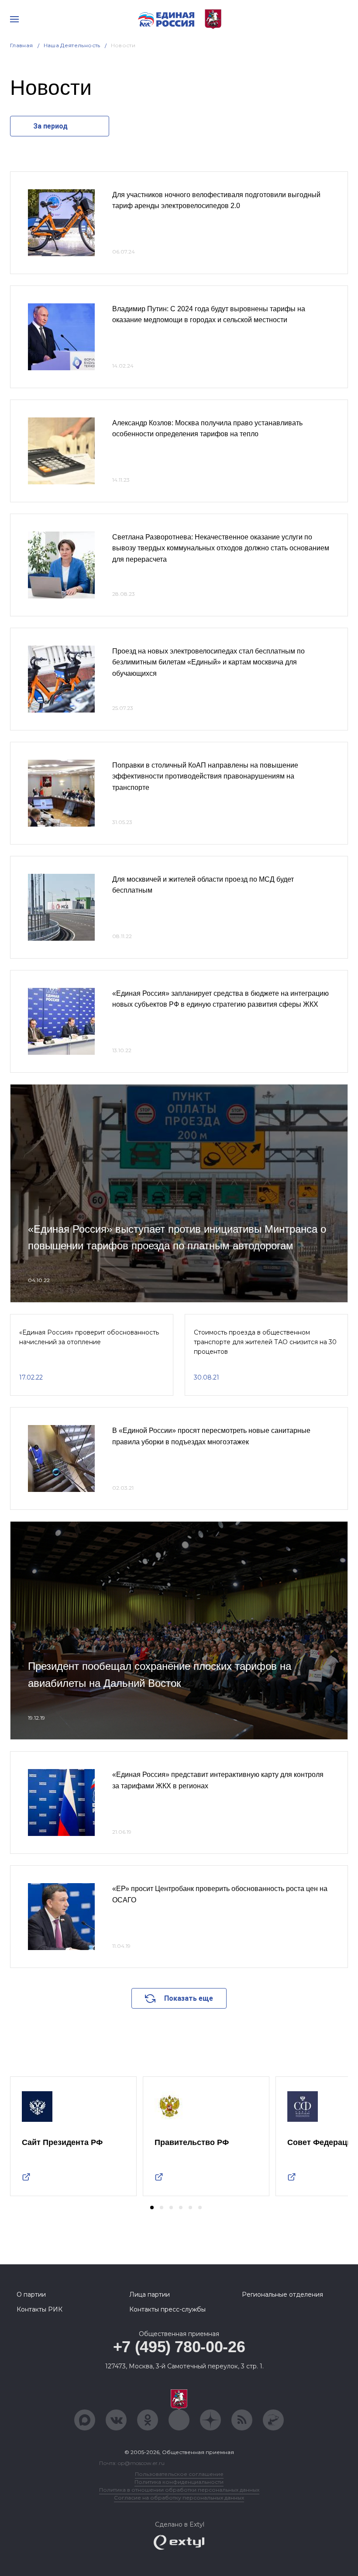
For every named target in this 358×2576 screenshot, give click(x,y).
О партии (31, 2294)
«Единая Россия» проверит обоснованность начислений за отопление (89, 1337)
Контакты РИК (40, 2309)
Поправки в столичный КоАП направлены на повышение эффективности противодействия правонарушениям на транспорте (205, 776)
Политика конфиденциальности (179, 2482)
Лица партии (150, 2294)
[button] (152, 2208)
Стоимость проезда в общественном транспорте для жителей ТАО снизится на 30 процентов (265, 1342)
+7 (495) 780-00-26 (179, 2347)
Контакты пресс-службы (167, 2309)
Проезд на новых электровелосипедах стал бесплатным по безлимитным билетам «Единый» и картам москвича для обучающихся (208, 662)
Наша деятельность (72, 45)
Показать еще (189, 1998)
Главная (22, 45)
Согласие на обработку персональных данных (179, 2498)
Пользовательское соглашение (179, 2474)
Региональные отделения (282, 2294)
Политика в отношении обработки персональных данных (179, 2490)
